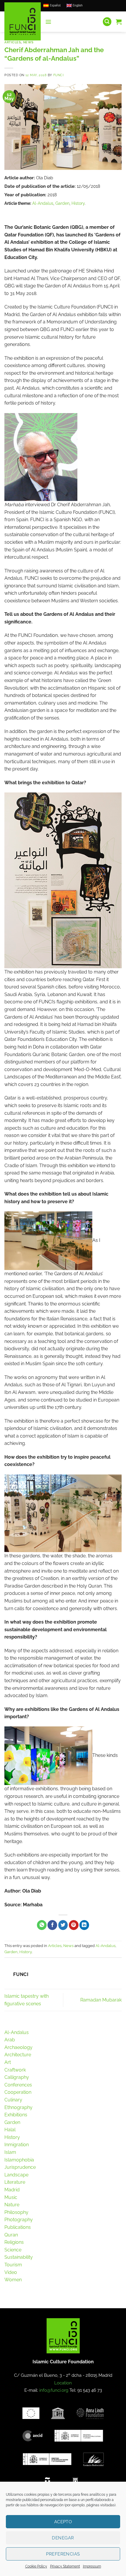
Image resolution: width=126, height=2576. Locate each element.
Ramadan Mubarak (101, 2000)
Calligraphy (17, 2077)
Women (13, 2280)
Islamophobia (19, 2160)
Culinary (13, 2100)
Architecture (18, 2055)
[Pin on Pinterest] (74, 1925)
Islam (10, 2152)
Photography (19, 2220)
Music (11, 2197)
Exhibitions (16, 2115)
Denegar (63, 2538)
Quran (11, 2235)
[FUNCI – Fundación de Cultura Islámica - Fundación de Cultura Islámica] (23, 21)
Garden (62, 203)
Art (8, 2062)
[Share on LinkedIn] (84, 1925)
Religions (14, 2242)
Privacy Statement (65, 2566)
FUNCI (59, 75)
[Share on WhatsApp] (42, 1925)
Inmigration (17, 2145)
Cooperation (18, 2092)
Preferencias (63, 2554)
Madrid (12, 2190)
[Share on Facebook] (52, 1925)
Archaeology (18, 2047)
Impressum (92, 2566)
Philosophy (16, 2212)
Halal (10, 2130)
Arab (10, 2040)
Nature (12, 2205)
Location (63, 2383)
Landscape (16, 2175)
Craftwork (15, 2070)
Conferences (18, 2085)
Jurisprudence (20, 2167)
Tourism (13, 2265)
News (28, 42)
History (78, 203)
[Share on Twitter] (63, 1925)
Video (11, 2272)
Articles (13, 42)
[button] (48, 22)
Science (13, 2250)
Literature (15, 2182)
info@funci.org (54, 2390)
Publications (18, 2227)
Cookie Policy (36, 2566)
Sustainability (19, 2257)
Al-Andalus (43, 203)
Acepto (63, 2522)
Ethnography (18, 2107)
